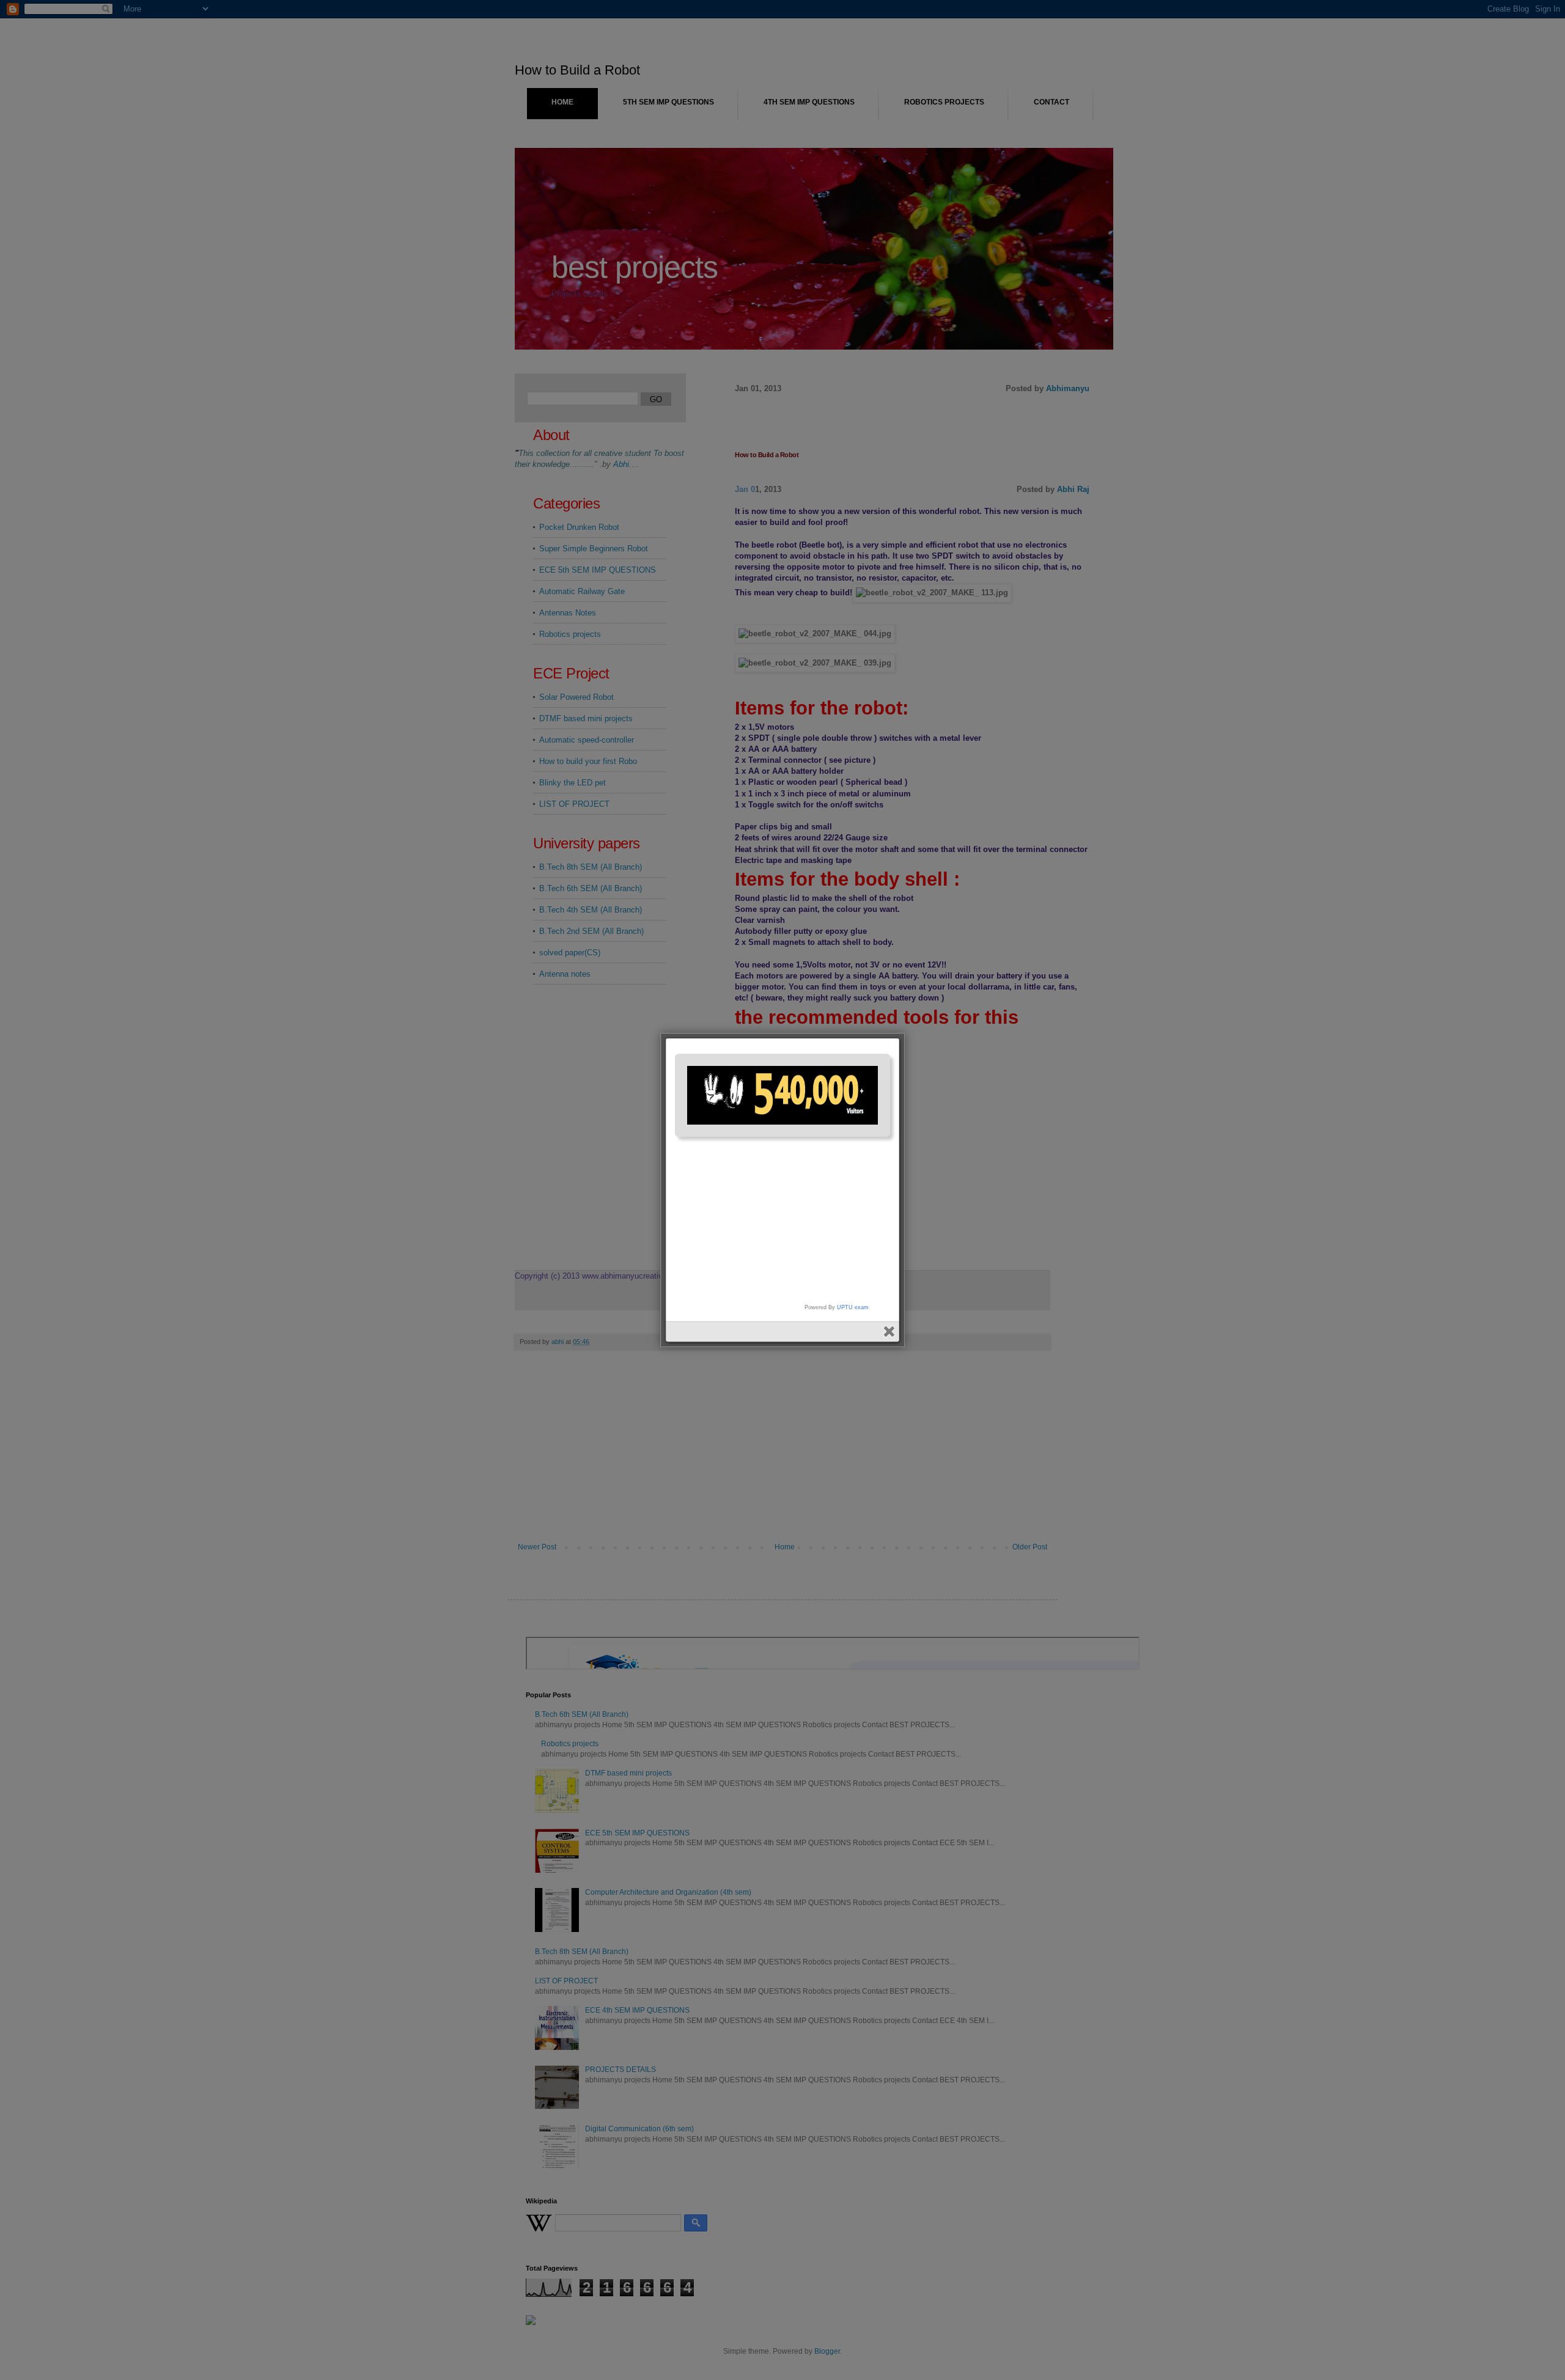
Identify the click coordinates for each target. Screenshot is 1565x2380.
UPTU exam (853, 1307)
